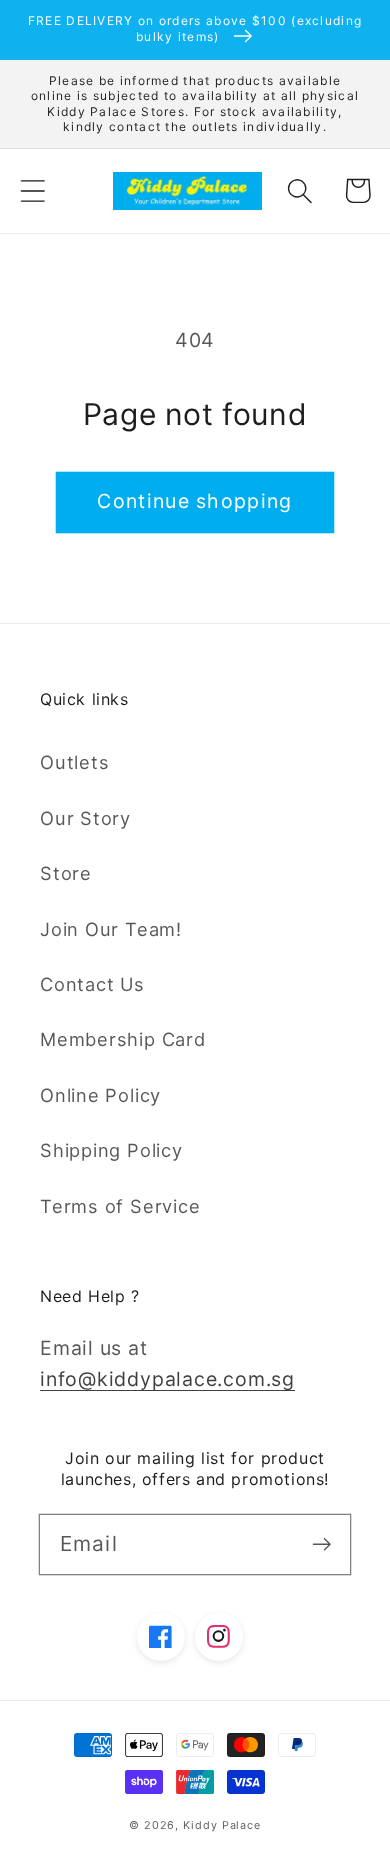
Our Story (85, 818)
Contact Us (92, 984)
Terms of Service (120, 1206)
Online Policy (100, 1095)
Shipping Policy (111, 1150)
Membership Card (123, 1039)
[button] (32, 190)
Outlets (74, 762)
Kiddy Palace (222, 1825)
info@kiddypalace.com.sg (167, 1379)
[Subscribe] (321, 1543)
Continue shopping (194, 501)
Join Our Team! (111, 929)
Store (66, 873)
